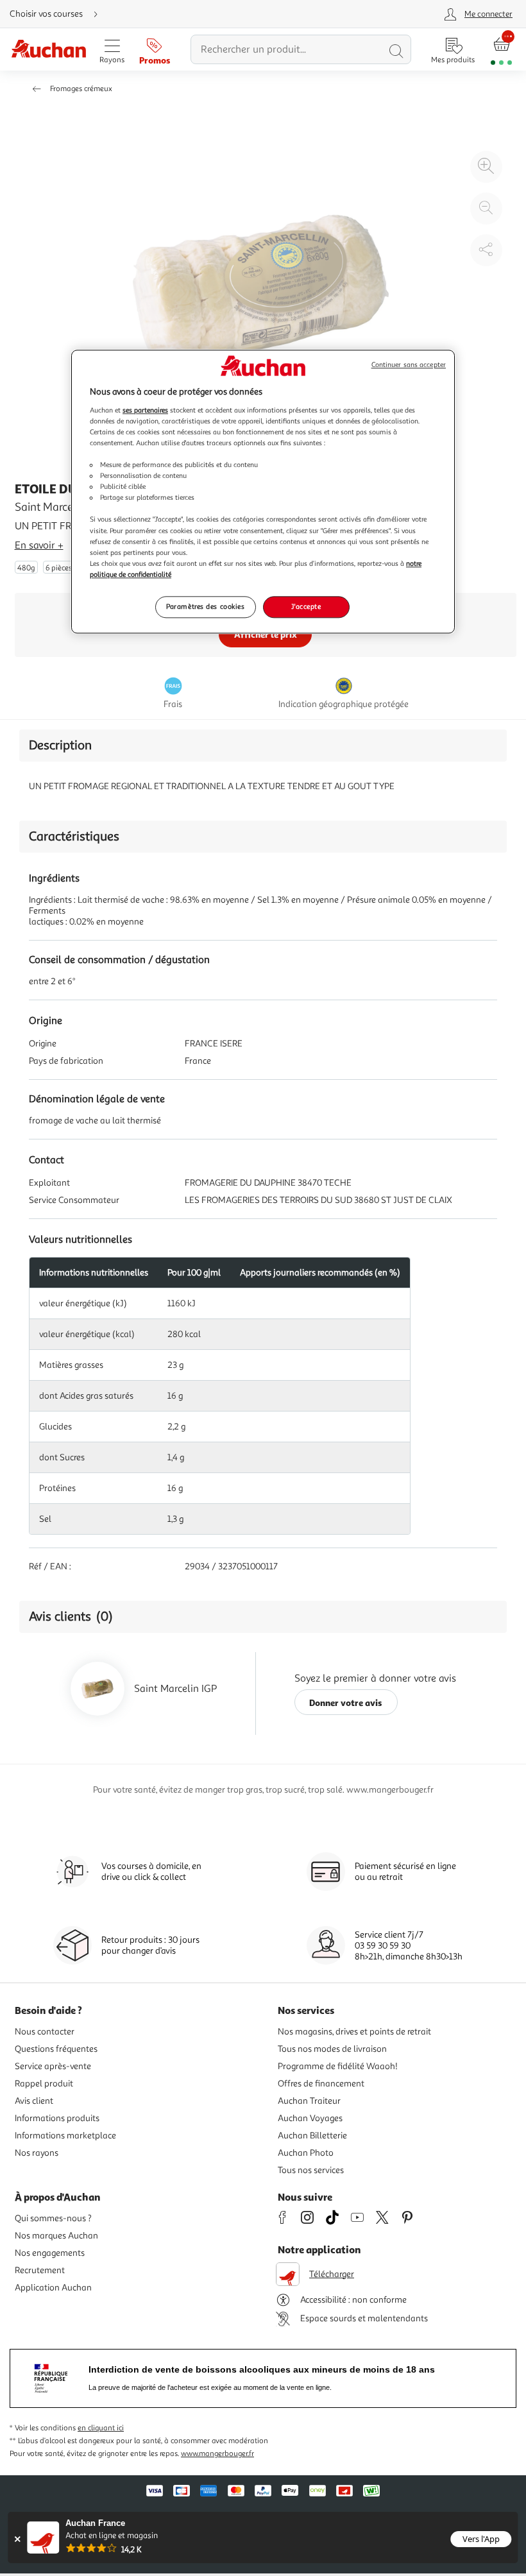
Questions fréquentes (56, 2049)
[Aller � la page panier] (501, 50)
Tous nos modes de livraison (332, 2049)
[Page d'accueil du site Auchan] (48, 50)
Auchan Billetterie (312, 2136)
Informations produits (57, 2118)
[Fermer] (17, 2539)
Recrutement (40, 2270)
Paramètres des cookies (206, 606)
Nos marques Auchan (56, 2236)
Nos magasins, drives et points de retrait (354, 2032)
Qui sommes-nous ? (53, 2218)
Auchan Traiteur (309, 2101)
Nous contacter (45, 2032)
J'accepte (306, 606)
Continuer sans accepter (409, 365)
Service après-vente (53, 2066)
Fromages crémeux (81, 89)
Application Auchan (53, 2288)
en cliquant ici (101, 2428)
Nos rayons (37, 2153)
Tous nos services (311, 2170)
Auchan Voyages (310, 2118)
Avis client (34, 2101)
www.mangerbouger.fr (217, 2454)
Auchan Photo (306, 2153)
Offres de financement (321, 2084)
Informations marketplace (65, 2136)
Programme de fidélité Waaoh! (338, 2066)
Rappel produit (44, 2084)
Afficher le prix (266, 634)
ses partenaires (145, 410)
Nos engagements (50, 2253)
